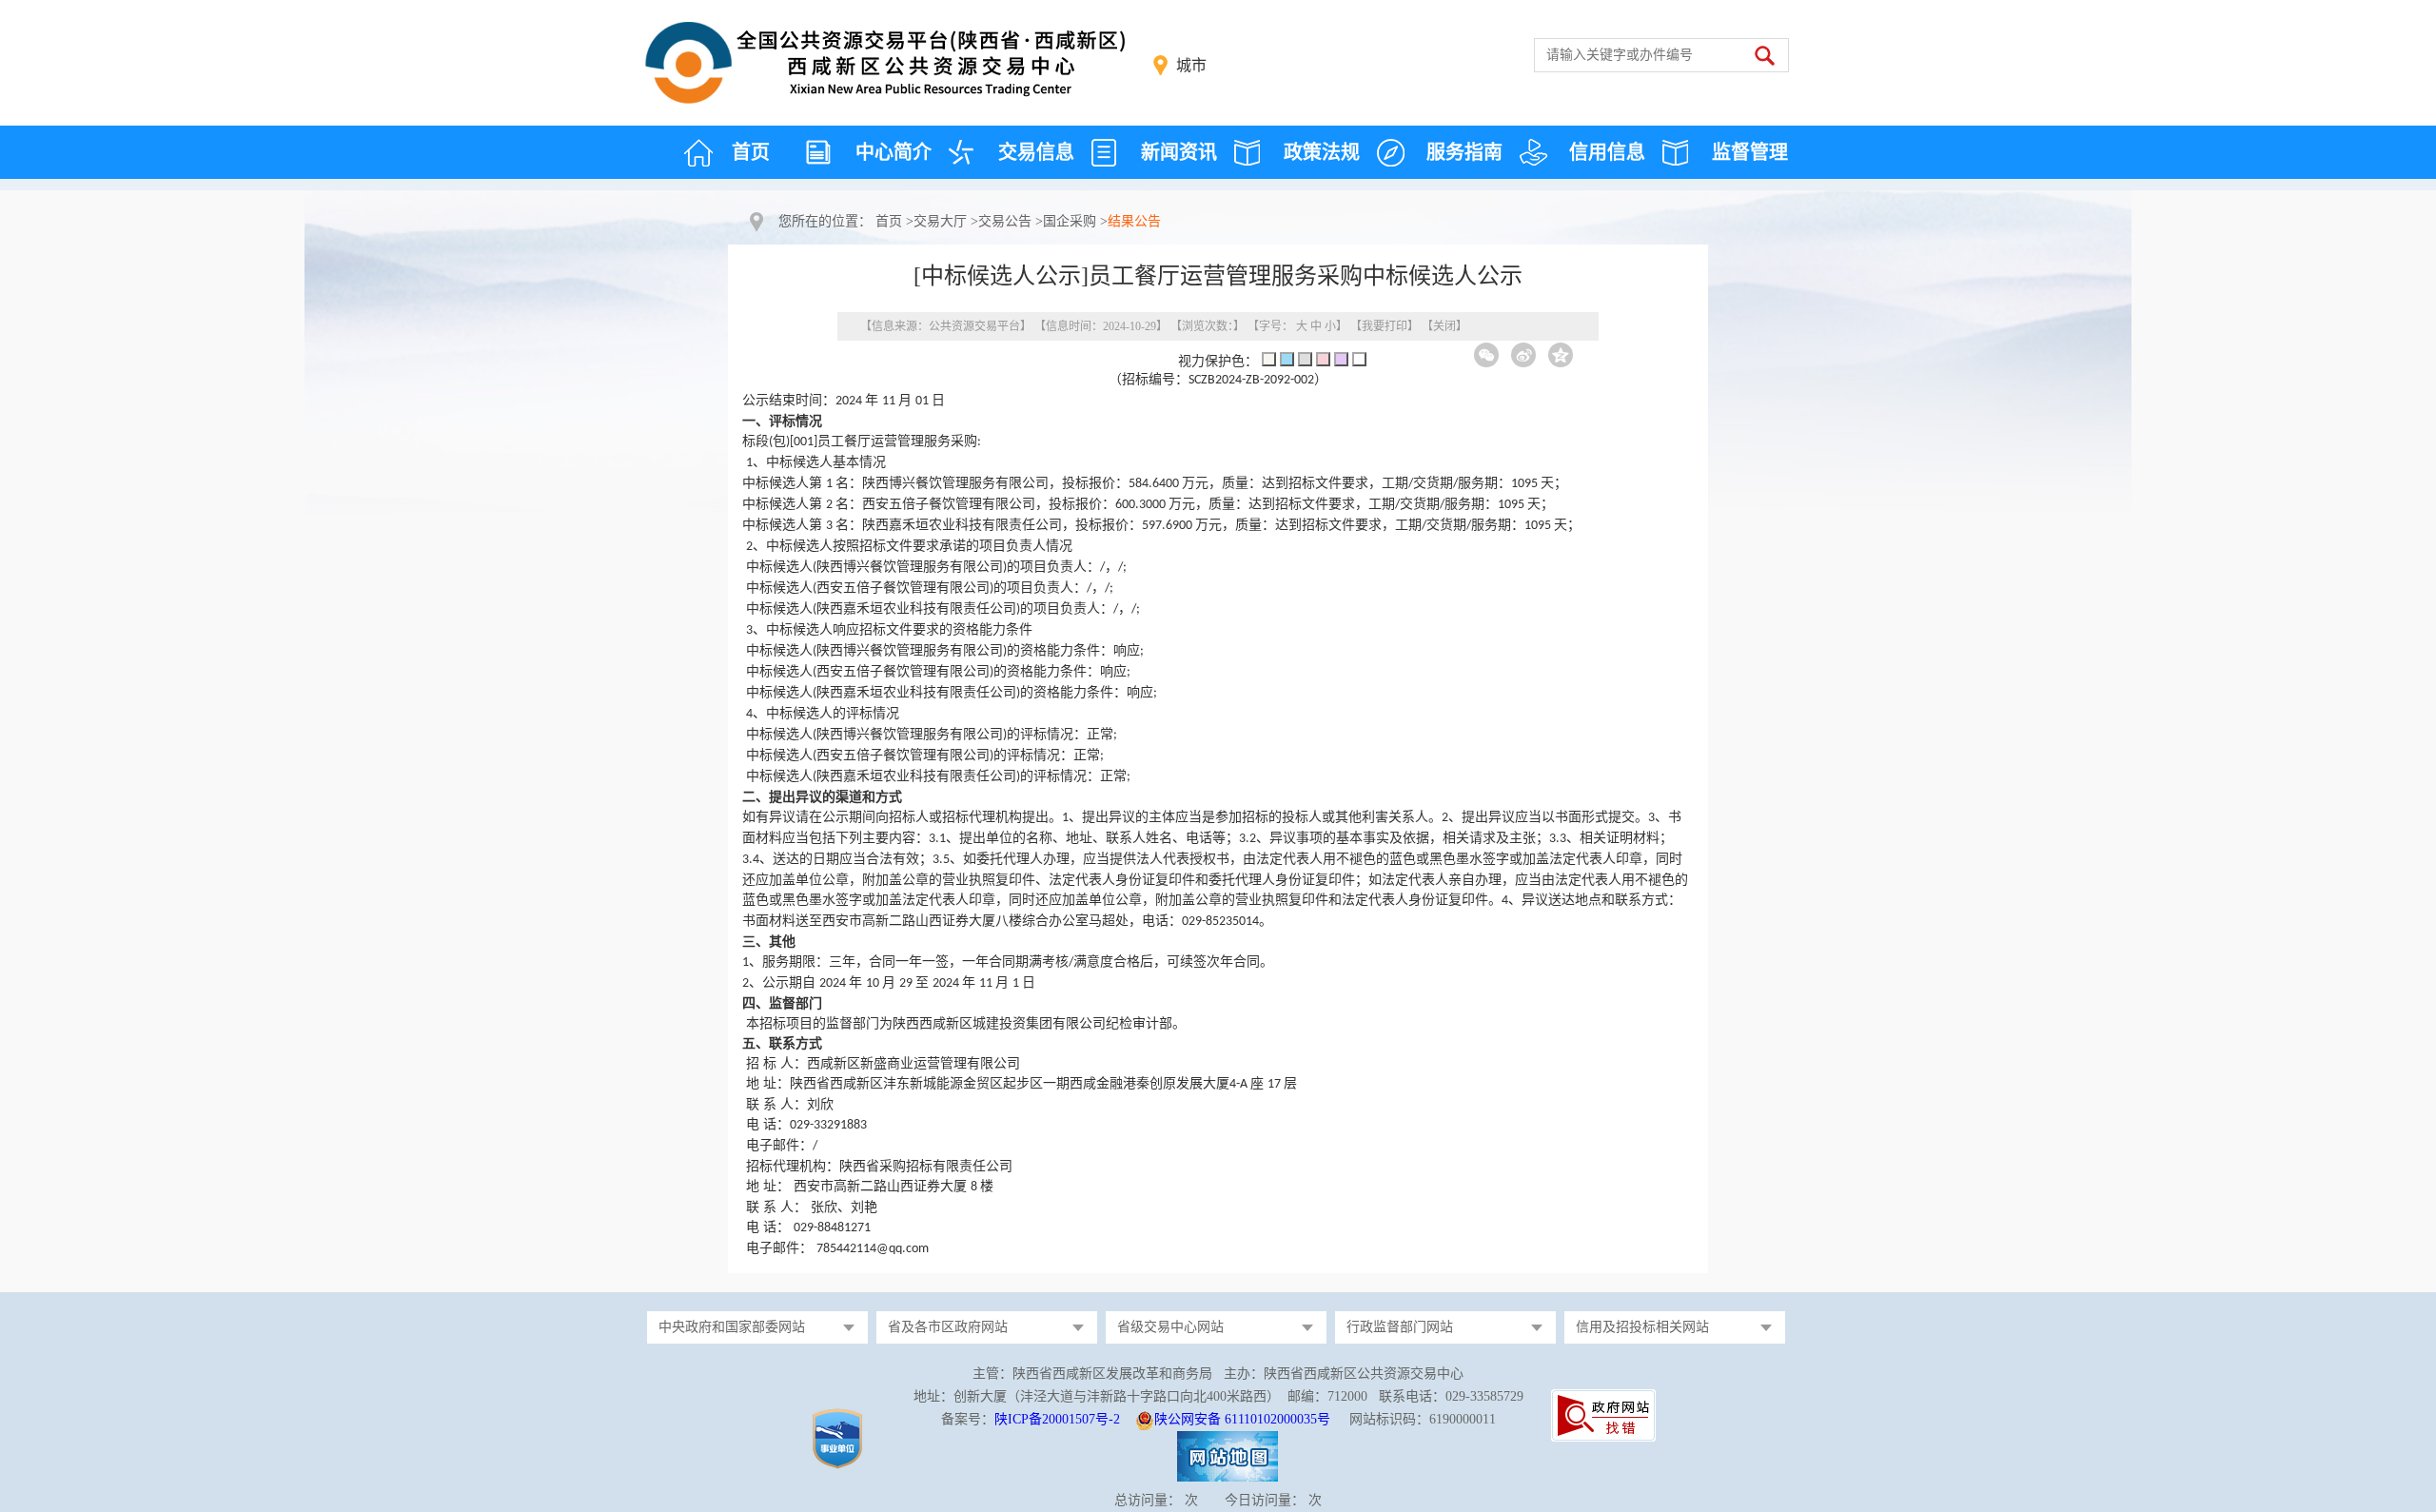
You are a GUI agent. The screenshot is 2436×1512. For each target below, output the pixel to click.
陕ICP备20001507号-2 (1057, 1419)
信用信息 (1607, 152)
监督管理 (1750, 152)
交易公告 (1005, 221)
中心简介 (894, 152)
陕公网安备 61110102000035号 (1242, 1419)
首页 (751, 152)
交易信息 (1036, 152)
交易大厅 (940, 221)
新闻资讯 (1179, 152)
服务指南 (1464, 152)
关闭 (1444, 326)
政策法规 (1322, 152)
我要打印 (1385, 326)
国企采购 (1070, 221)
